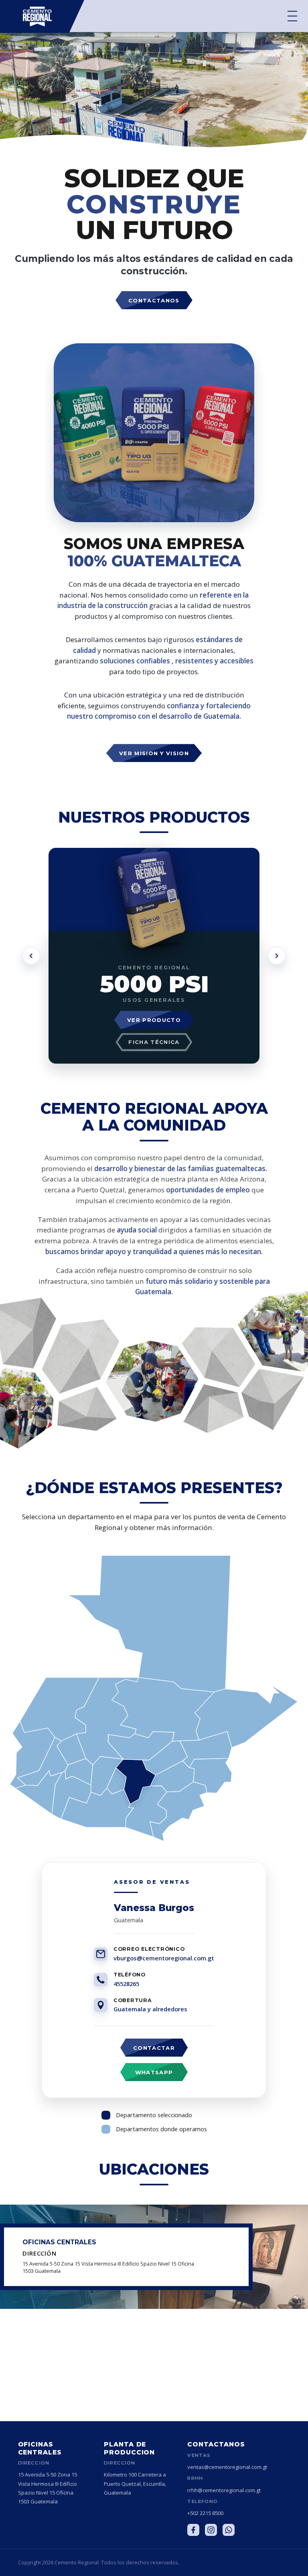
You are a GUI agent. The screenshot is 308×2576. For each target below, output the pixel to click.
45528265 (126, 1984)
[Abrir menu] (292, 16)
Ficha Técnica (154, 1042)
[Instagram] (211, 2530)
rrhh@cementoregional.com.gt (224, 2490)
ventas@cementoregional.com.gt (227, 2467)
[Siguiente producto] (277, 956)
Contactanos (154, 300)
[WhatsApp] (229, 2530)
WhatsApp (154, 2072)
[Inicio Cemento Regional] (42, 16)
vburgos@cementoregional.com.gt (164, 1958)
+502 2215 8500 (205, 2513)
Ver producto (154, 1020)
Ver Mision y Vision (154, 753)
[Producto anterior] (31, 956)
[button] (149, 1623)
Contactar (154, 2048)
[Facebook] (193, 2530)
